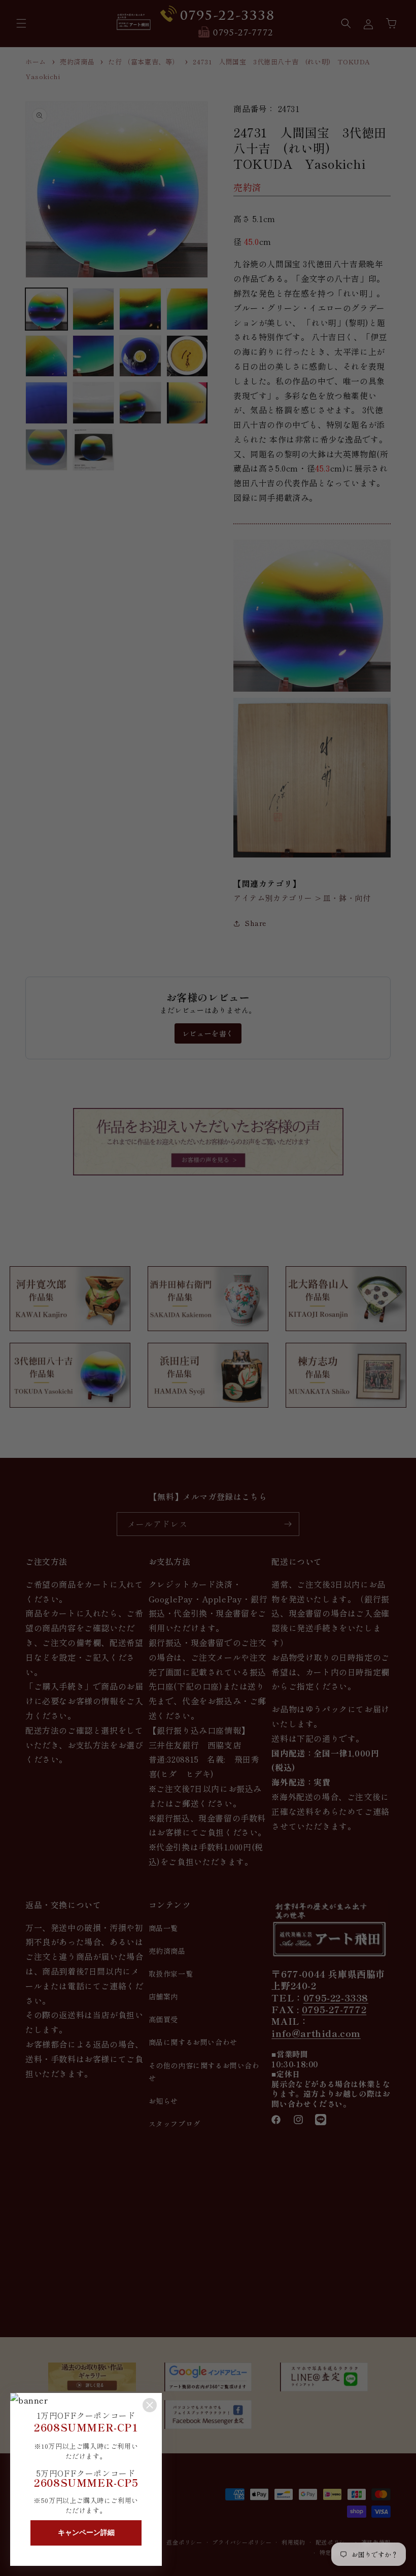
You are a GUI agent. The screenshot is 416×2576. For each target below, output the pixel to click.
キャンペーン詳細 (86, 2532)
